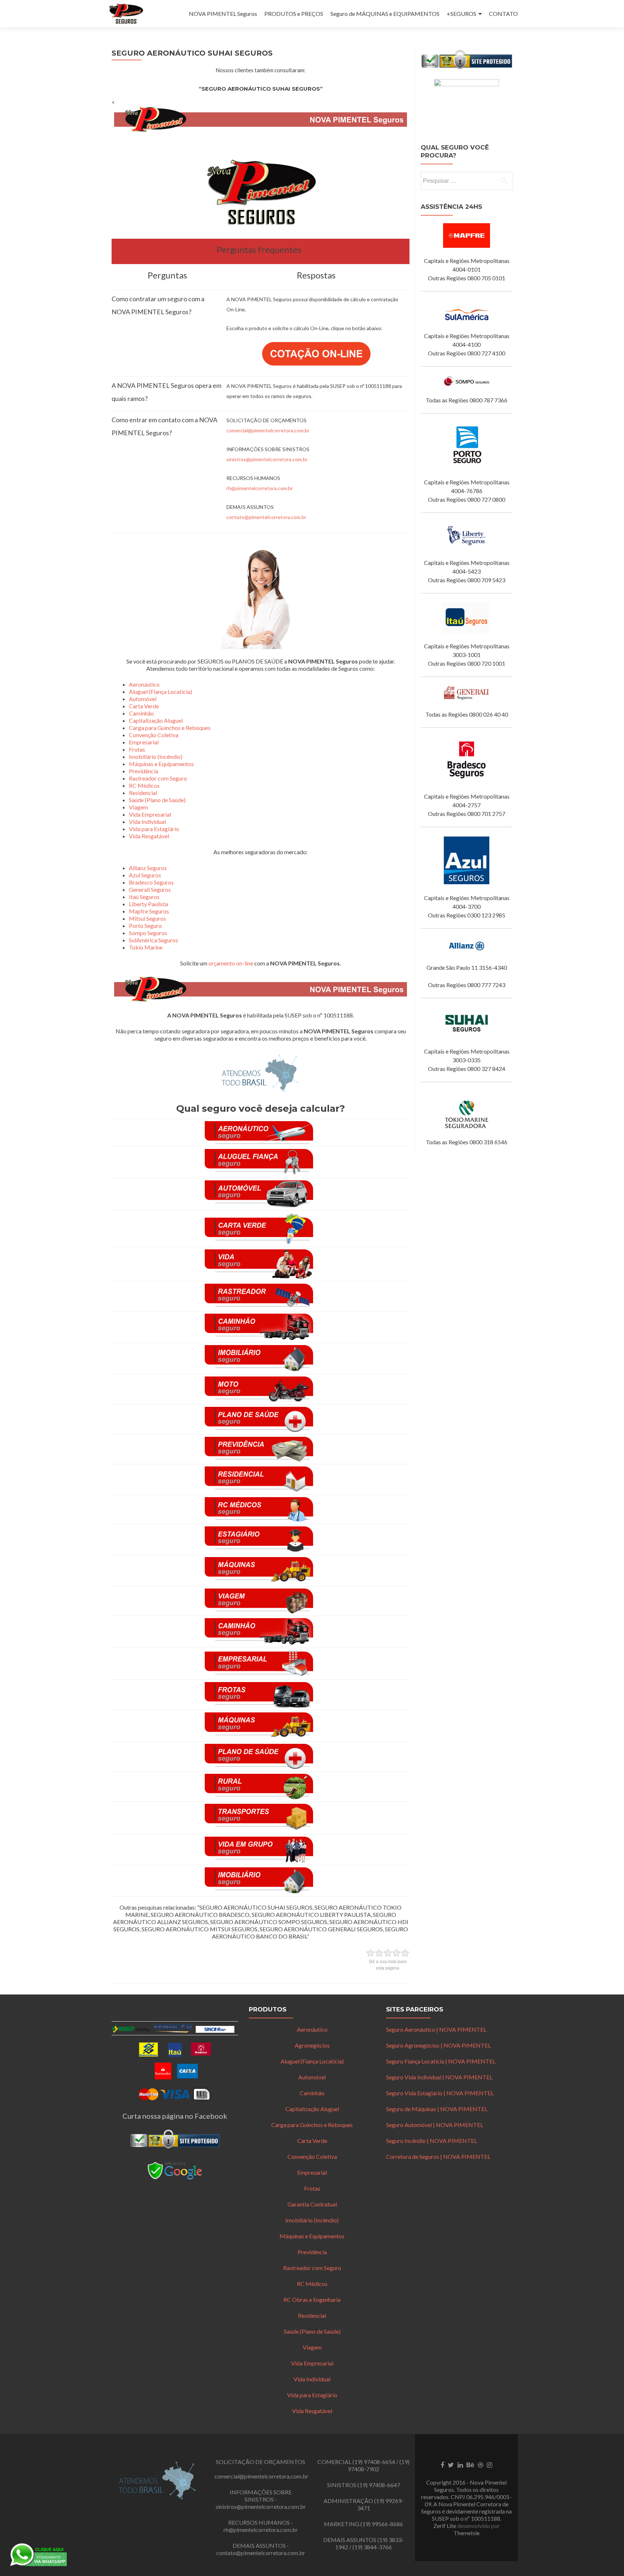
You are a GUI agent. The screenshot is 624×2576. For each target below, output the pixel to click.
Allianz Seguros (148, 868)
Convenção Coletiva (154, 735)
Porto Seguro (145, 926)
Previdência (144, 771)
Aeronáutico (144, 684)
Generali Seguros (150, 889)
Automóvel (143, 699)
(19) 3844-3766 (372, 2547)
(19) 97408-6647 (379, 2485)
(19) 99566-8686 (382, 2524)
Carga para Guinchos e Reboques (170, 728)
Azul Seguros (145, 875)
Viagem (138, 807)
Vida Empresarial (150, 814)
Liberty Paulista (148, 904)
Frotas (137, 749)
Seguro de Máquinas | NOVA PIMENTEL (437, 2109)
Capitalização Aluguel (156, 720)
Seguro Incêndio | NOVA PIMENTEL (432, 2141)
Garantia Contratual (312, 2204)
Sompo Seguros (148, 933)
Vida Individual (147, 822)
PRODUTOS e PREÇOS (294, 14)
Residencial (143, 793)
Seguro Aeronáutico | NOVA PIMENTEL (436, 2029)
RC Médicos (144, 785)
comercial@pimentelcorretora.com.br (268, 430)
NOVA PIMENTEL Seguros (223, 14)
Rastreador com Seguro (158, 778)
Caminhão (141, 713)
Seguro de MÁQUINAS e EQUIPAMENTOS (385, 14)
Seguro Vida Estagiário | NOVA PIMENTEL (440, 2093)
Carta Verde (144, 706)
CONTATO (503, 14)
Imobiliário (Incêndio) (156, 757)
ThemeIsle (467, 2533)
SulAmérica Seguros (153, 940)
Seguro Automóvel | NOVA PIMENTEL (435, 2125)
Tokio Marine (146, 947)
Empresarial (144, 742)
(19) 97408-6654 (374, 2462)
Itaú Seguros (144, 897)
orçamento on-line (231, 963)
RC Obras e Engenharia (312, 2300)
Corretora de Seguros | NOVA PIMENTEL (438, 2156)
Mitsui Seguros (148, 918)
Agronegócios (312, 2045)
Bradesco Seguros (151, 882)
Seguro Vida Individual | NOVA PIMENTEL (439, 2077)
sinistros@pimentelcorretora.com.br (267, 459)
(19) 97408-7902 (379, 2465)
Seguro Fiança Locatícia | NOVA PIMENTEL (441, 2061)
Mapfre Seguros (149, 911)
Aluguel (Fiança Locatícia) (161, 691)
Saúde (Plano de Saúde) (157, 800)
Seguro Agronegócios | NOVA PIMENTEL (438, 2045)
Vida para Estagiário (154, 829)
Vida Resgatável (149, 836)
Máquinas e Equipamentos (161, 764)
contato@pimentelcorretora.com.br (266, 517)
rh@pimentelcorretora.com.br (260, 488)
